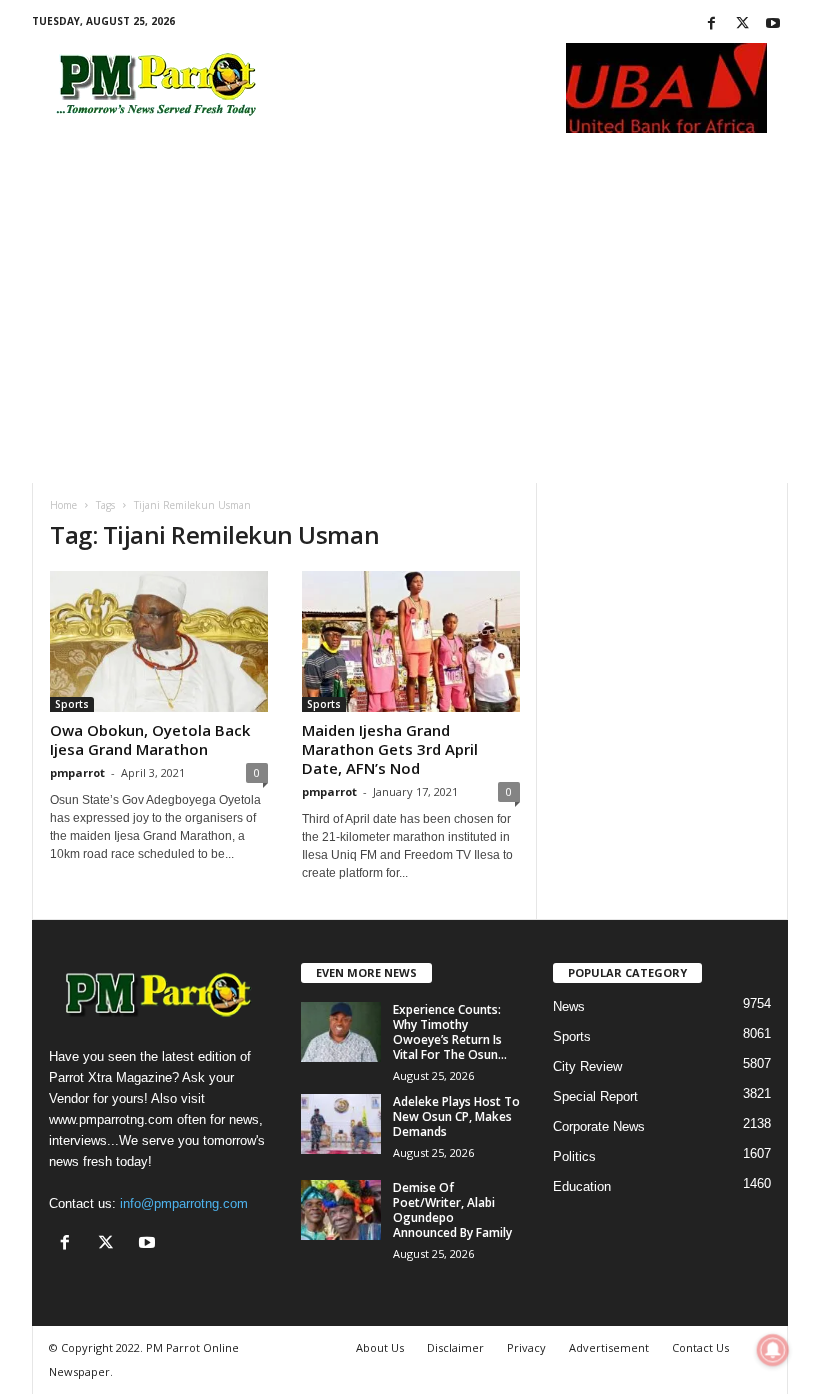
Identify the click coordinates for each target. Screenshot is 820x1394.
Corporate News (599, 1126)
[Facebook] (711, 24)
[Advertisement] (410, 333)
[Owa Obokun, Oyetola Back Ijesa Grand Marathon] (159, 641)
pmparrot (77, 772)
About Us (380, 1347)
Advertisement (609, 1347)
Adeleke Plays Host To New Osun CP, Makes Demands (456, 1116)
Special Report (595, 1096)
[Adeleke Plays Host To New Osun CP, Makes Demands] (341, 1124)
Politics (574, 1156)
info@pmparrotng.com (184, 1203)
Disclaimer (455, 1347)
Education (582, 1186)
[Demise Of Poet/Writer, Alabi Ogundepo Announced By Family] (341, 1210)
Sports (72, 704)
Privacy (526, 1347)
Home (63, 505)
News (569, 1006)
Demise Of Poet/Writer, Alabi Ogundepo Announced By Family (452, 1210)
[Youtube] (773, 24)
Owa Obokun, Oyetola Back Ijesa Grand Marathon (150, 739)
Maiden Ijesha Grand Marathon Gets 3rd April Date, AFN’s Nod (390, 749)
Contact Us (700, 1347)
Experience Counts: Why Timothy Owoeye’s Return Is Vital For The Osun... (450, 1032)
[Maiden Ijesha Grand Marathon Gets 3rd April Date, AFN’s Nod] (411, 641)
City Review (587, 1066)
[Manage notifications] (773, 1350)
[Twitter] (742, 24)
